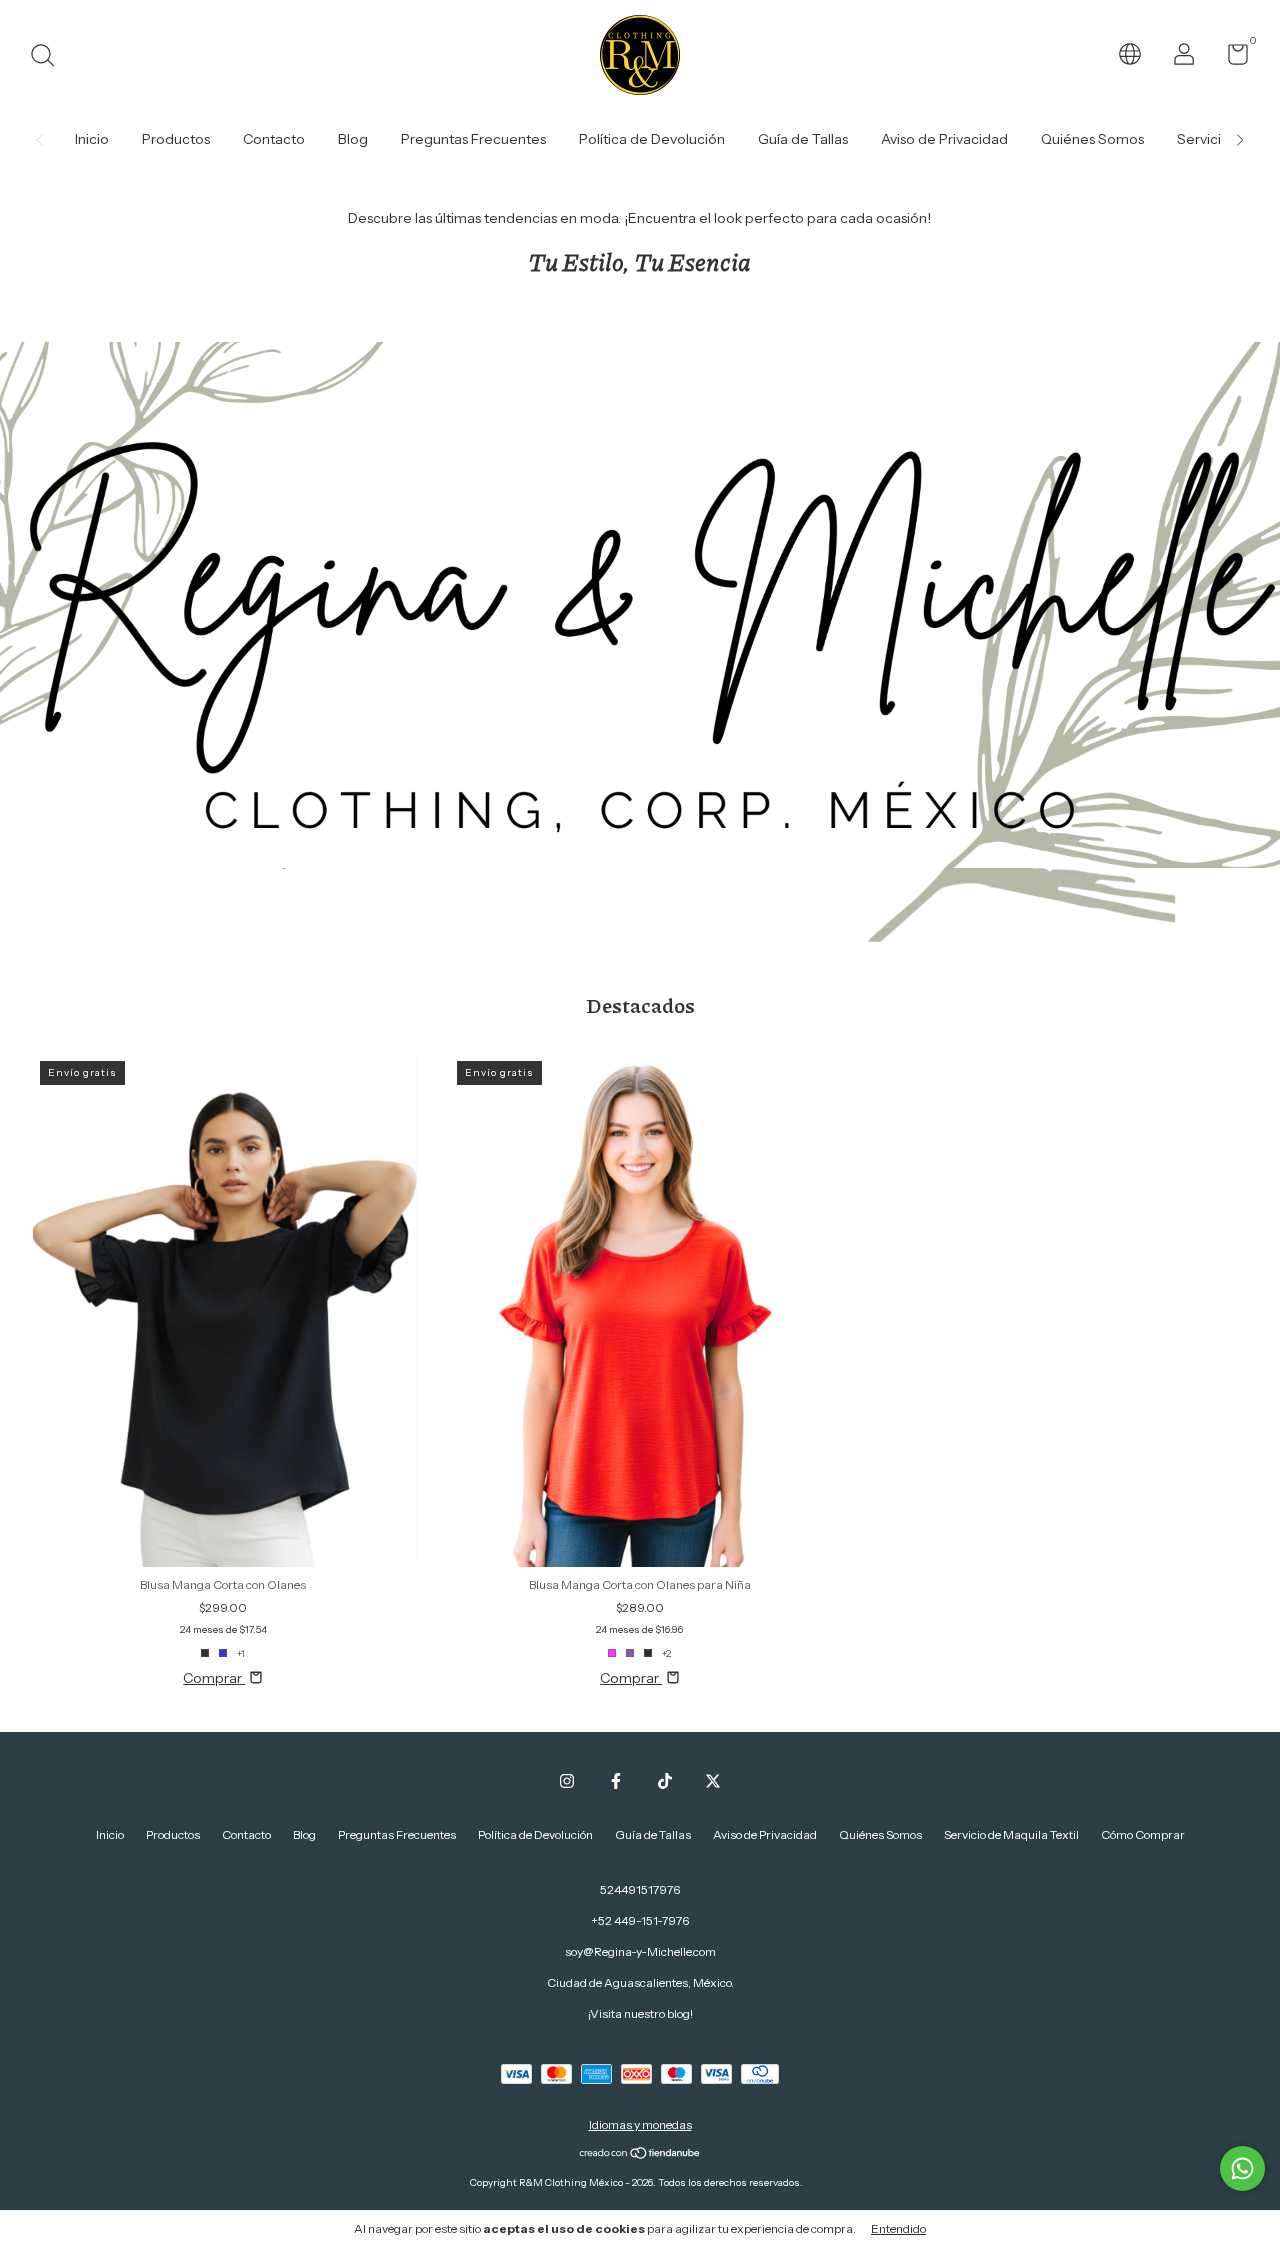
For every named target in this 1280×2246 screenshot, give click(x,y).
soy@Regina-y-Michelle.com (640, 1951)
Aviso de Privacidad (944, 139)
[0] (1230, 58)
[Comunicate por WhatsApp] (1242, 2168)
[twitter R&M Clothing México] (713, 1781)
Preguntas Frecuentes (473, 139)
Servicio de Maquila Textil (1011, 1834)
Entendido (898, 2228)
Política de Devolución (652, 139)
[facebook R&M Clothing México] (616, 1781)
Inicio (92, 139)
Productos (176, 139)
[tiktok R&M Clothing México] (665, 1781)
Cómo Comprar (1143, 1834)
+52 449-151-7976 (640, 1920)
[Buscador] (49, 57)
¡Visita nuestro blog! (640, 2013)
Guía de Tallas (803, 139)
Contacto (274, 139)
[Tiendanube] (640, 2155)
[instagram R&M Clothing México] (567, 1781)
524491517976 (640, 1889)
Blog (353, 139)
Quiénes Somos (1092, 139)
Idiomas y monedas (640, 2124)
